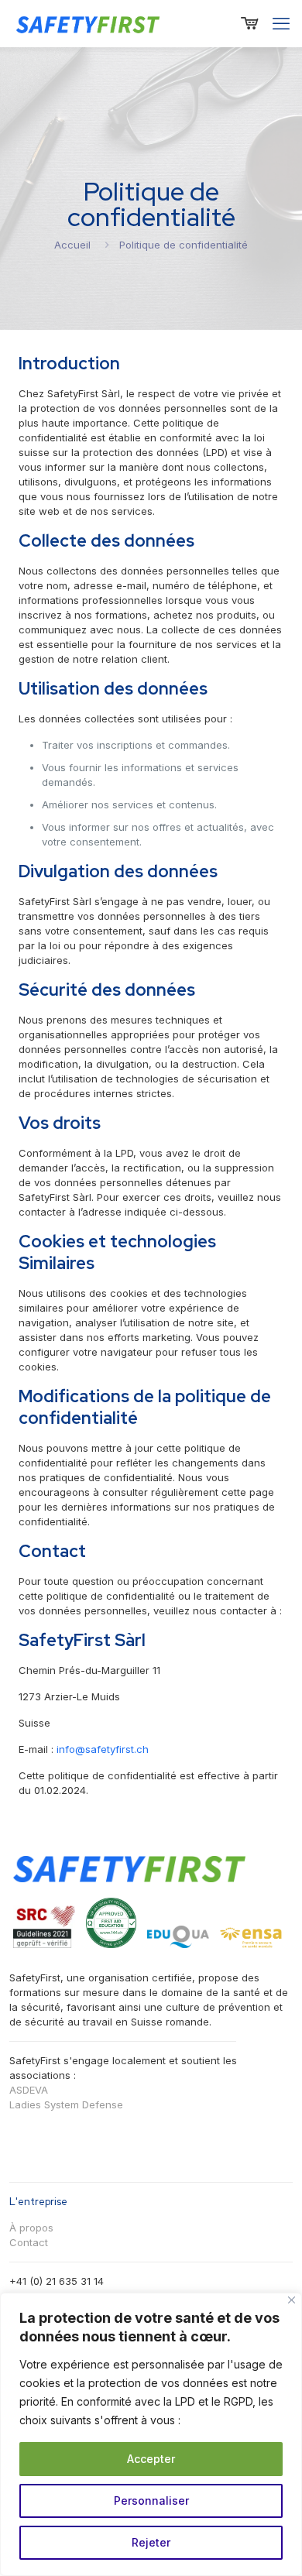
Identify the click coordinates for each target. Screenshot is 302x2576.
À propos (31, 2228)
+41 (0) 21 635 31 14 (57, 2281)
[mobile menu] (281, 23)
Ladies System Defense (66, 2104)
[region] (151, 2434)
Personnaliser (151, 2501)
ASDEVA (29, 2090)
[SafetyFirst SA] (89, 23)
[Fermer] (292, 2300)
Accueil (72, 245)
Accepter (151, 2459)
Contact (29, 2242)
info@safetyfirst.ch (103, 1749)
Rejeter (151, 2542)
